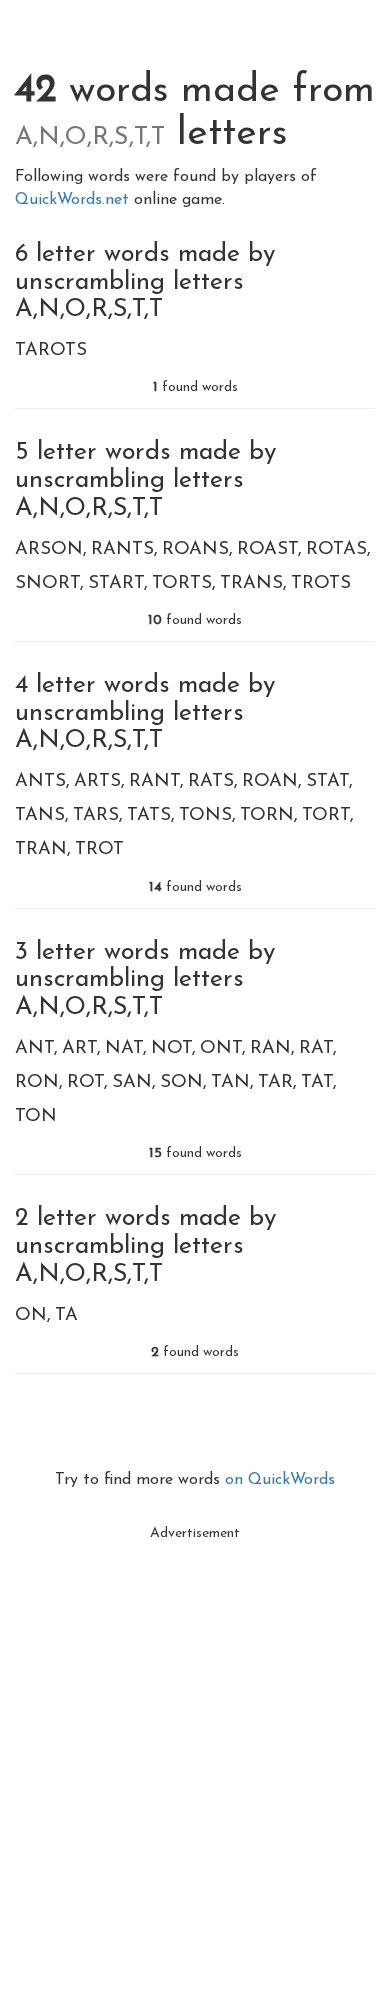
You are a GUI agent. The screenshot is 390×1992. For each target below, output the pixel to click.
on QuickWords (280, 1480)
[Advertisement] (195, 1747)
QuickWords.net (74, 200)
